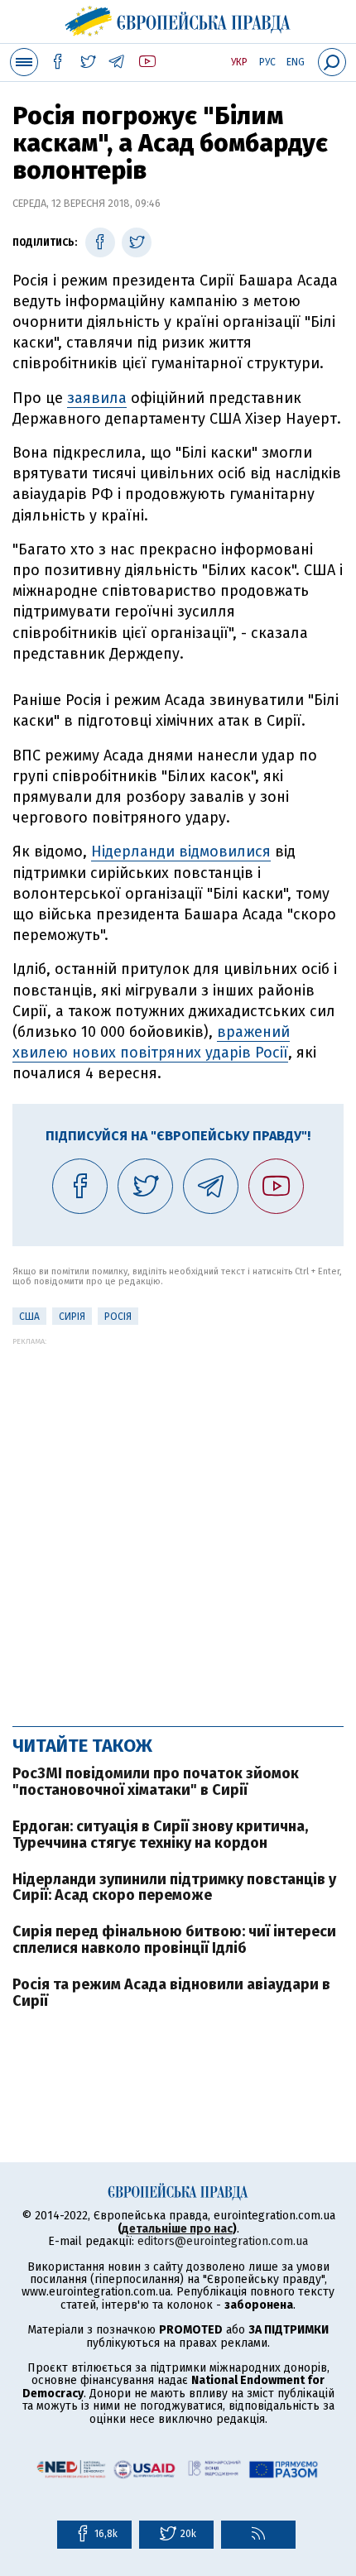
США (29, 1317)
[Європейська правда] (178, 19)
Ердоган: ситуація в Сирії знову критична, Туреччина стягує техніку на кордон (160, 1835)
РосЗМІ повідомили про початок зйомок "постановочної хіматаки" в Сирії (156, 1782)
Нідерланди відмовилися (181, 851)
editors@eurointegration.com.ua (223, 2241)
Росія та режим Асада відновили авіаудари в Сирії (171, 1993)
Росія (118, 1317)
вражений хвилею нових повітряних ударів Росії (151, 1042)
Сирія (72, 1317)
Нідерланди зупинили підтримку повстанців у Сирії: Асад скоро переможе (174, 1888)
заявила (97, 398)
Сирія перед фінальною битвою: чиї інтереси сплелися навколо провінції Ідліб (174, 1940)
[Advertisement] (178, 1523)
